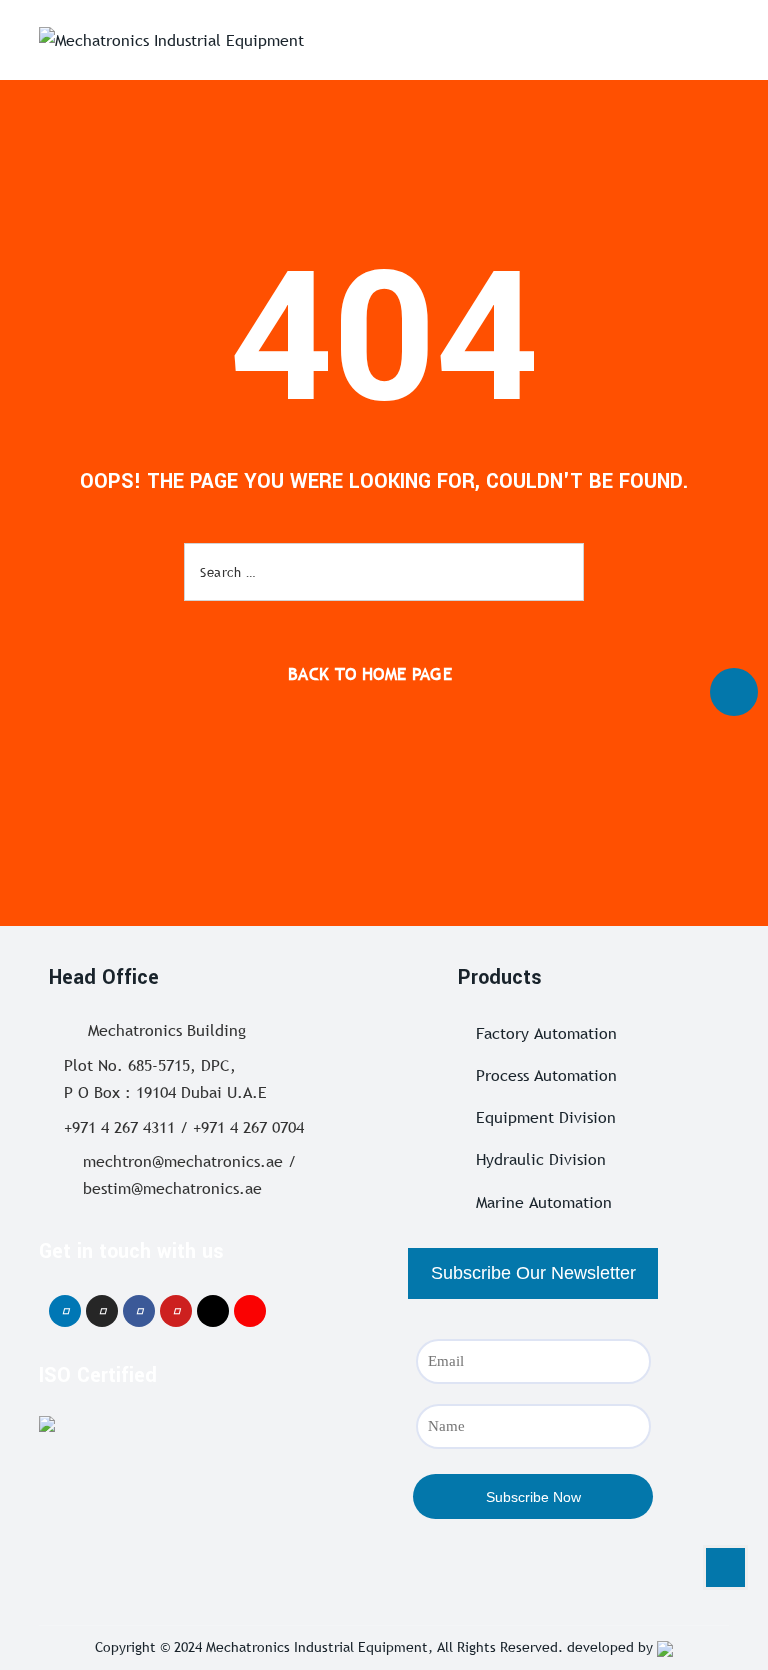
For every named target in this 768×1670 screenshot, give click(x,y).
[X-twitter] (213, 1311)
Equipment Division (546, 1117)
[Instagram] (102, 1311)
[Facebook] (139, 1311)
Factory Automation (546, 1033)
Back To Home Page (370, 674)
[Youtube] (176, 1311)
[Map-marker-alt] (250, 1311)
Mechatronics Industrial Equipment (317, 1647)
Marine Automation (544, 1202)
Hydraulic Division (541, 1159)
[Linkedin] (65, 1311)
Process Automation (546, 1075)
